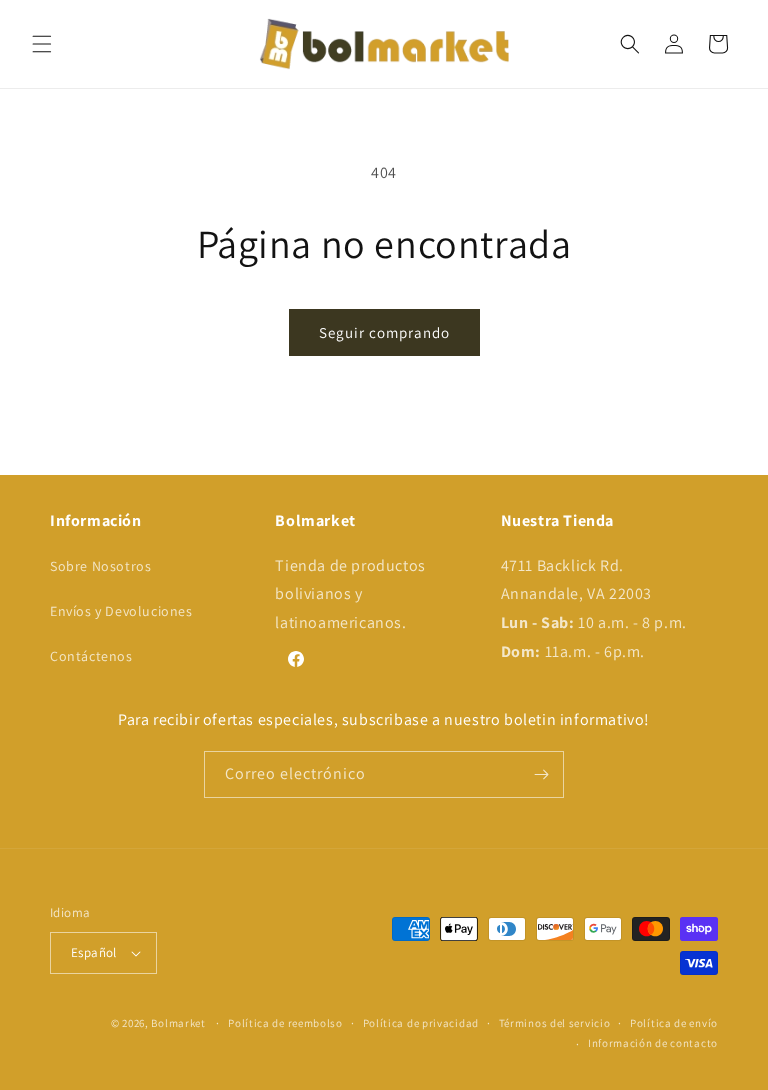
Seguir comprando (384, 332)
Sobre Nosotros (100, 566)
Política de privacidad (421, 1023)
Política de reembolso (285, 1023)
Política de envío (674, 1023)
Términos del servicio (555, 1023)
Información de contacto (653, 1043)
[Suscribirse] (541, 774)
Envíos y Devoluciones (121, 611)
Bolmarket (178, 1023)
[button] (42, 44)
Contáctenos (91, 656)
